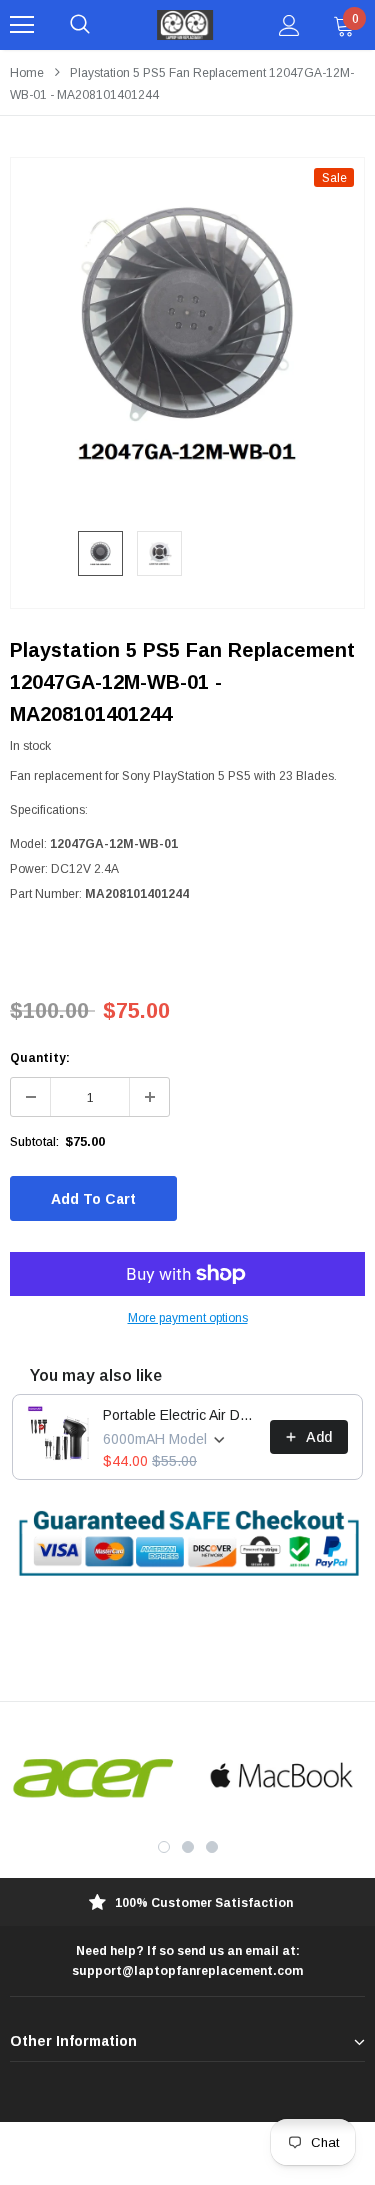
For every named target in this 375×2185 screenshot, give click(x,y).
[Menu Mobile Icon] (22, 25)
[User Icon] (289, 25)
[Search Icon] (80, 25)
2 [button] (188, 1847)
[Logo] (185, 25)
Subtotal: (34, 1142)
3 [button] (212, 1847)
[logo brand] (94, 1776)
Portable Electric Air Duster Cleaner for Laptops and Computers (180, 1415)
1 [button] (164, 1847)
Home (27, 73)
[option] (187, 334)
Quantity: (40, 1058)
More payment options (188, 1318)
